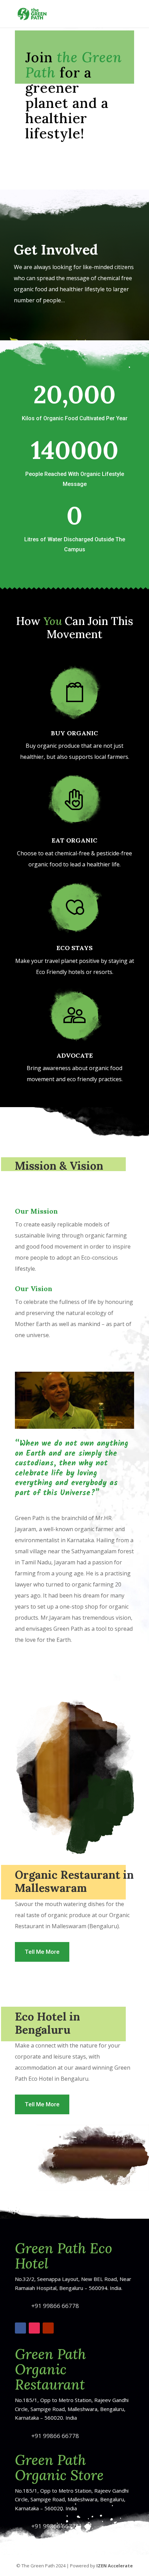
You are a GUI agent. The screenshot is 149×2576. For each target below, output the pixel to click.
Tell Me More (42, 1952)
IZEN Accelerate (115, 2566)
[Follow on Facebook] (20, 2328)
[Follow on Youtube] (48, 2328)
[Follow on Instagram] (34, 2328)
